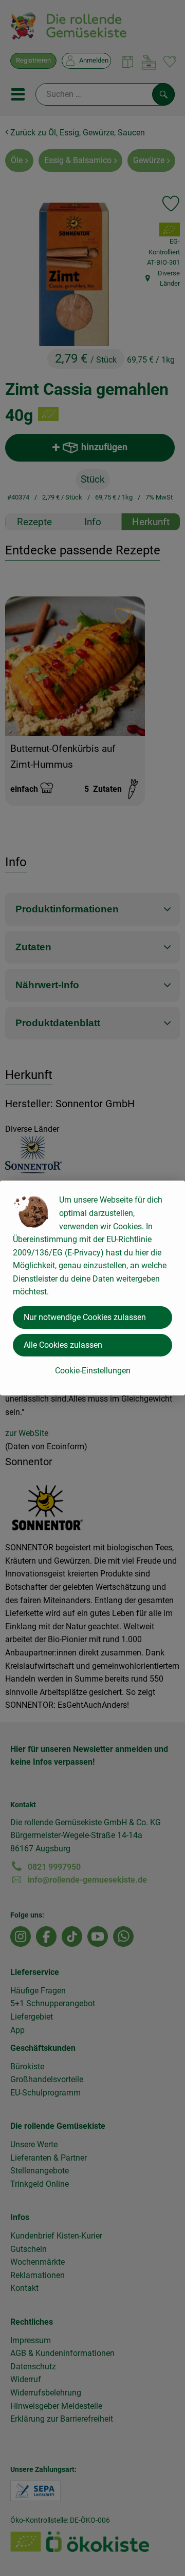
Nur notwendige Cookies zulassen (85, 1317)
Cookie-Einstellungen (93, 1371)
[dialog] (92, 1288)
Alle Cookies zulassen (63, 1345)
